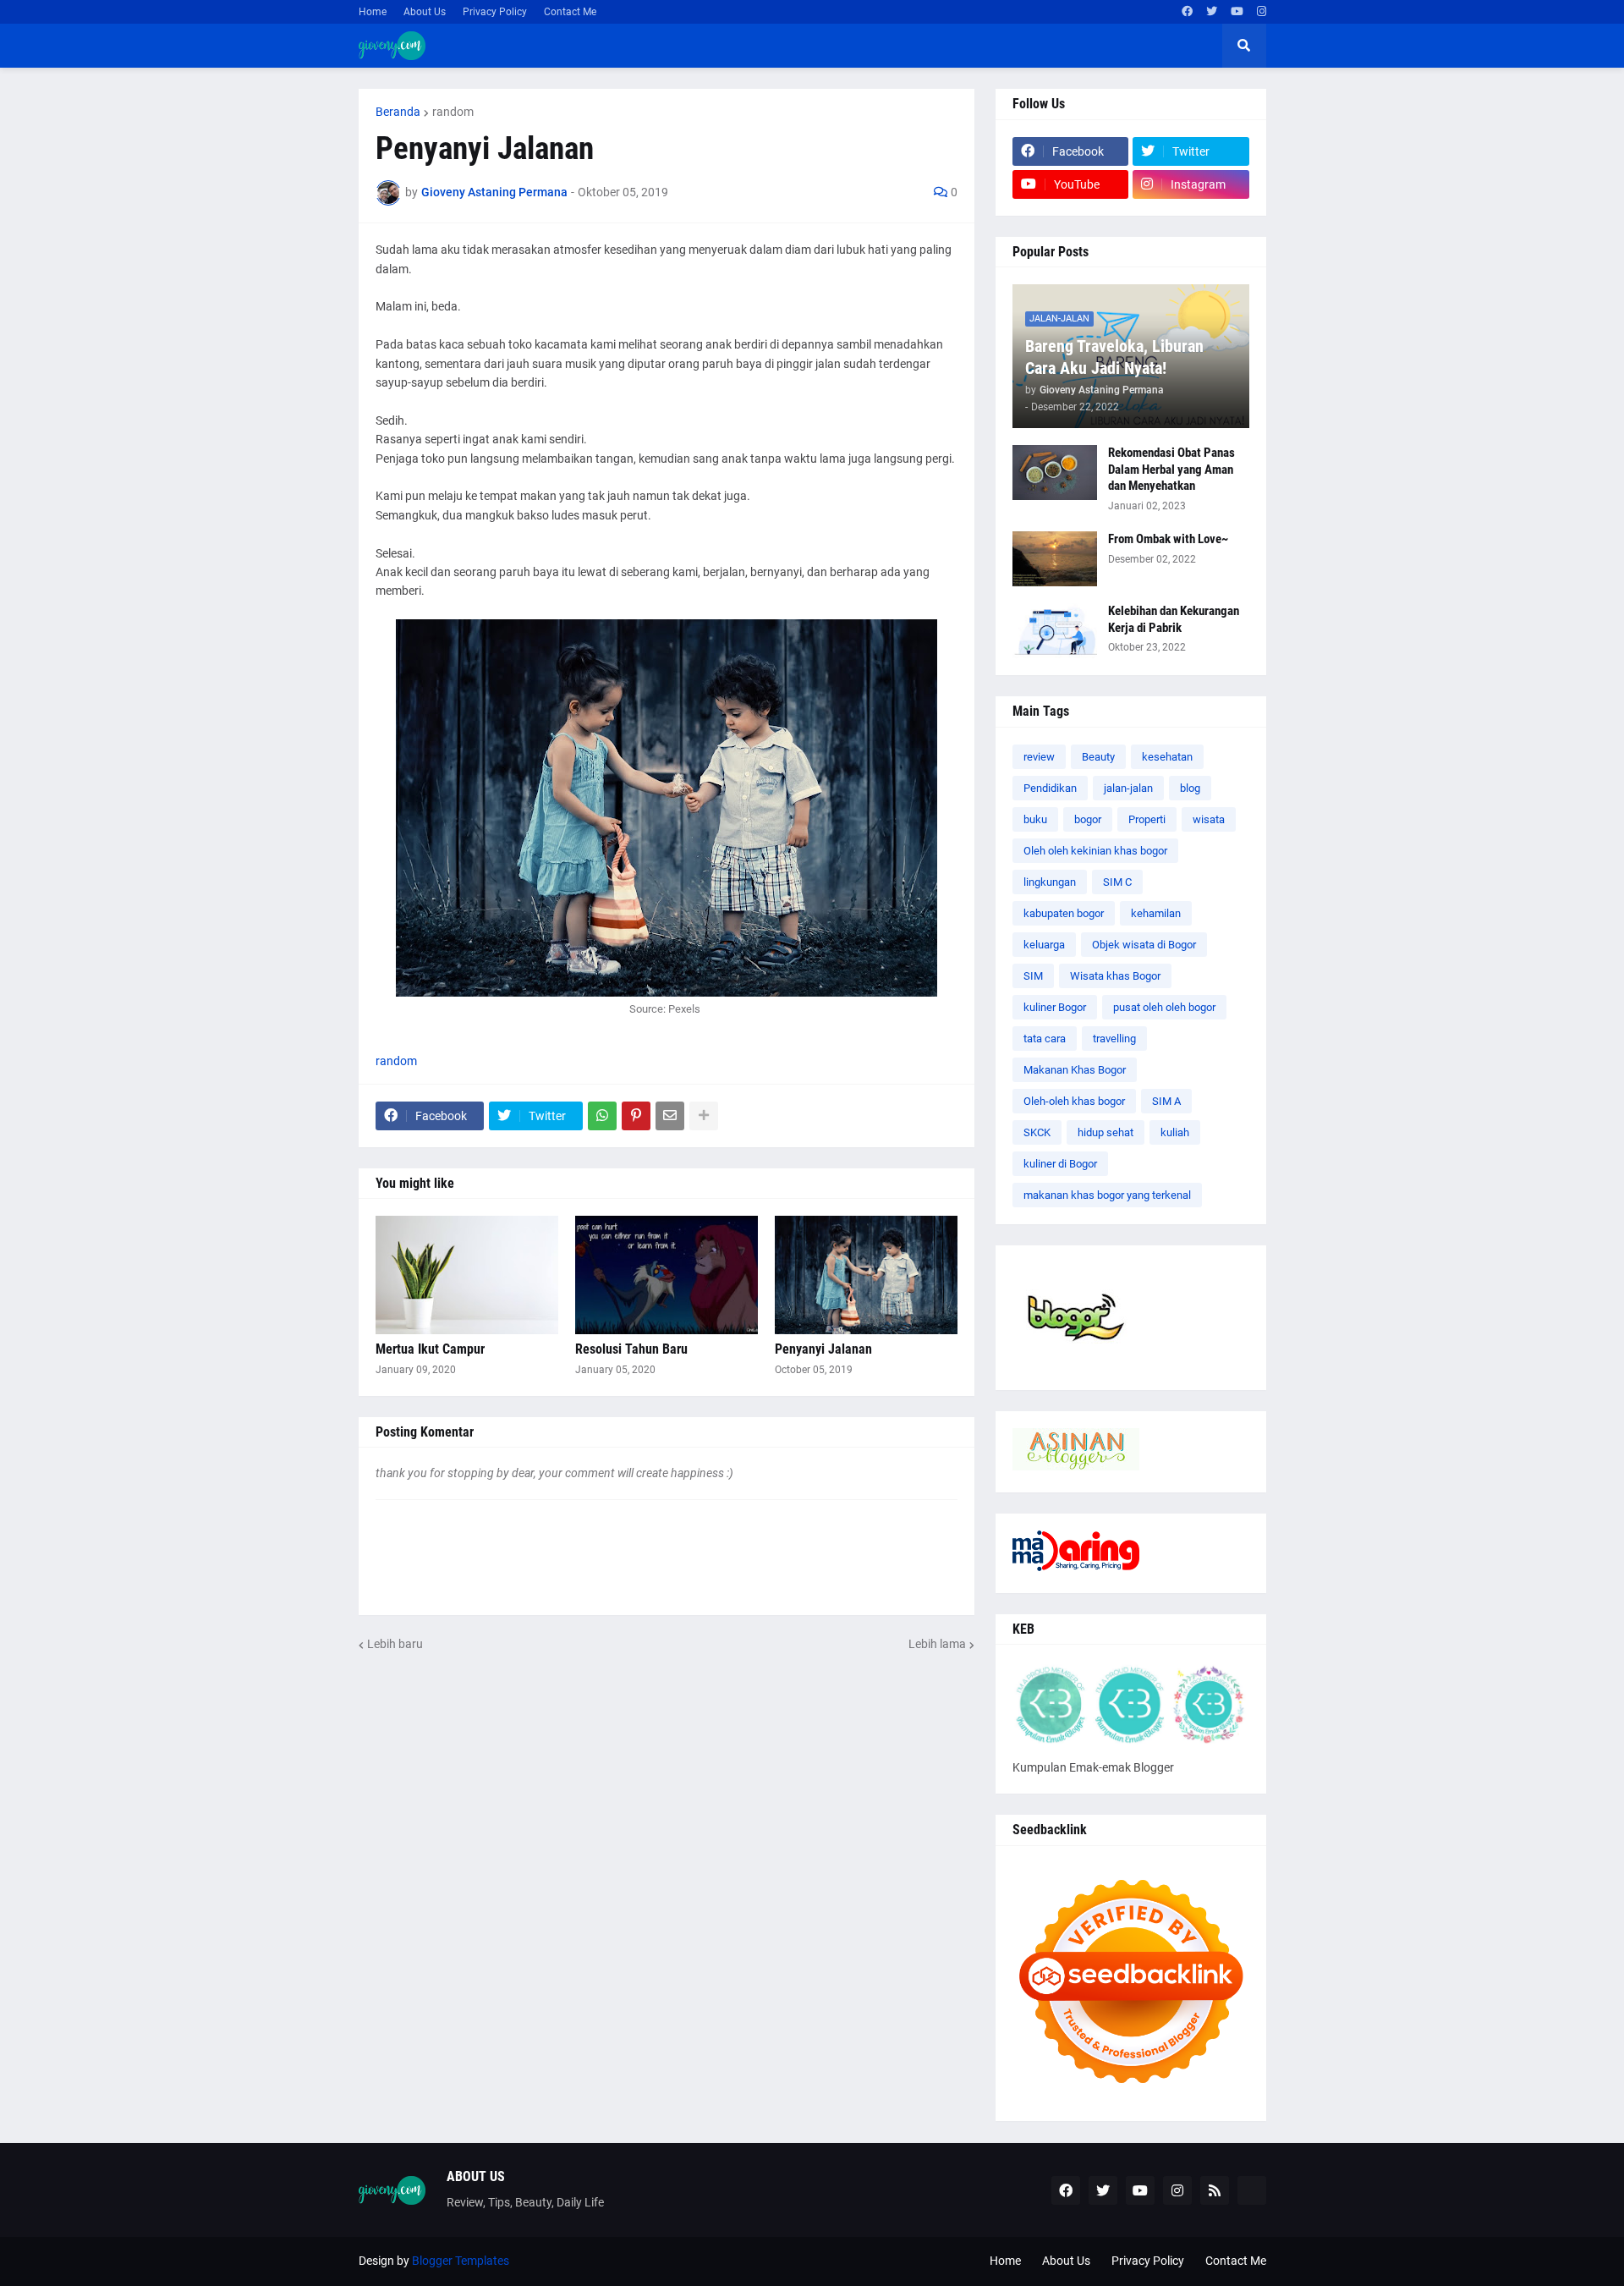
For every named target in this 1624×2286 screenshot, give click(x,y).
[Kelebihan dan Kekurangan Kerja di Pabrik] (1055, 631)
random (453, 112)
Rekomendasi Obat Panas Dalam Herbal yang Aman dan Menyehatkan (1171, 469)
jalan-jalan (1128, 788)
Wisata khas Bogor (1115, 976)
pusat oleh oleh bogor (1164, 1007)
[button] (1244, 46)
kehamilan (1156, 913)
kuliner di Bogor (1060, 1164)
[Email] (670, 1116)
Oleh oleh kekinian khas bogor (1095, 851)
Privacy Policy (495, 12)
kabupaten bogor (1064, 913)
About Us (425, 12)
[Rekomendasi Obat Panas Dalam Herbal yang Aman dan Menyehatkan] (1055, 473)
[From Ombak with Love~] (1055, 559)
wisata (1209, 819)
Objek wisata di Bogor (1144, 945)
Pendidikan (1050, 788)
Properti (1147, 819)
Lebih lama (937, 1644)
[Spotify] (1252, 2190)
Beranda (398, 112)
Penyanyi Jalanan (823, 1349)
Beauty (1098, 757)
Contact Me (570, 12)
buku (1035, 819)
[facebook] (1187, 12)
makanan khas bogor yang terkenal (1107, 1195)
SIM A (1166, 1101)
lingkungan (1050, 882)
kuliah (1175, 1132)
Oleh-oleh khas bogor (1074, 1101)
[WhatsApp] (602, 1116)
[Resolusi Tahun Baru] (667, 1275)
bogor (1088, 819)
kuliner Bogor (1055, 1007)
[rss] (1215, 2190)
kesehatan (1167, 757)
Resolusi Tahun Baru (631, 1349)
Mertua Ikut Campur (430, 1349)
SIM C (1117, 882)
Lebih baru (395, 1644)
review (1039, 757)
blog (1190, 788)
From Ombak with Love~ (1168, 539)
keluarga (1044, 945)
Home (373, 12)
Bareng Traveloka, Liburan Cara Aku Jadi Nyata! (1114, 357)
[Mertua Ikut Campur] (467, 1275)
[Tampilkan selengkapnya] (704, 1116)
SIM (1033, 976)
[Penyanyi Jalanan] (866, 1275)
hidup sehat (1106, 1132)
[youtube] (1237, 12)
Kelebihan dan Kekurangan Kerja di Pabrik (1174, 619)
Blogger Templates (461, 2261)
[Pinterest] (636, 1116)
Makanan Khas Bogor (1075, 1070)
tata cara (1045, 1039)
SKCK (1037, 1132)
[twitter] (1212, 12)
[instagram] (1262, 12)
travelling (1114, 1039)
